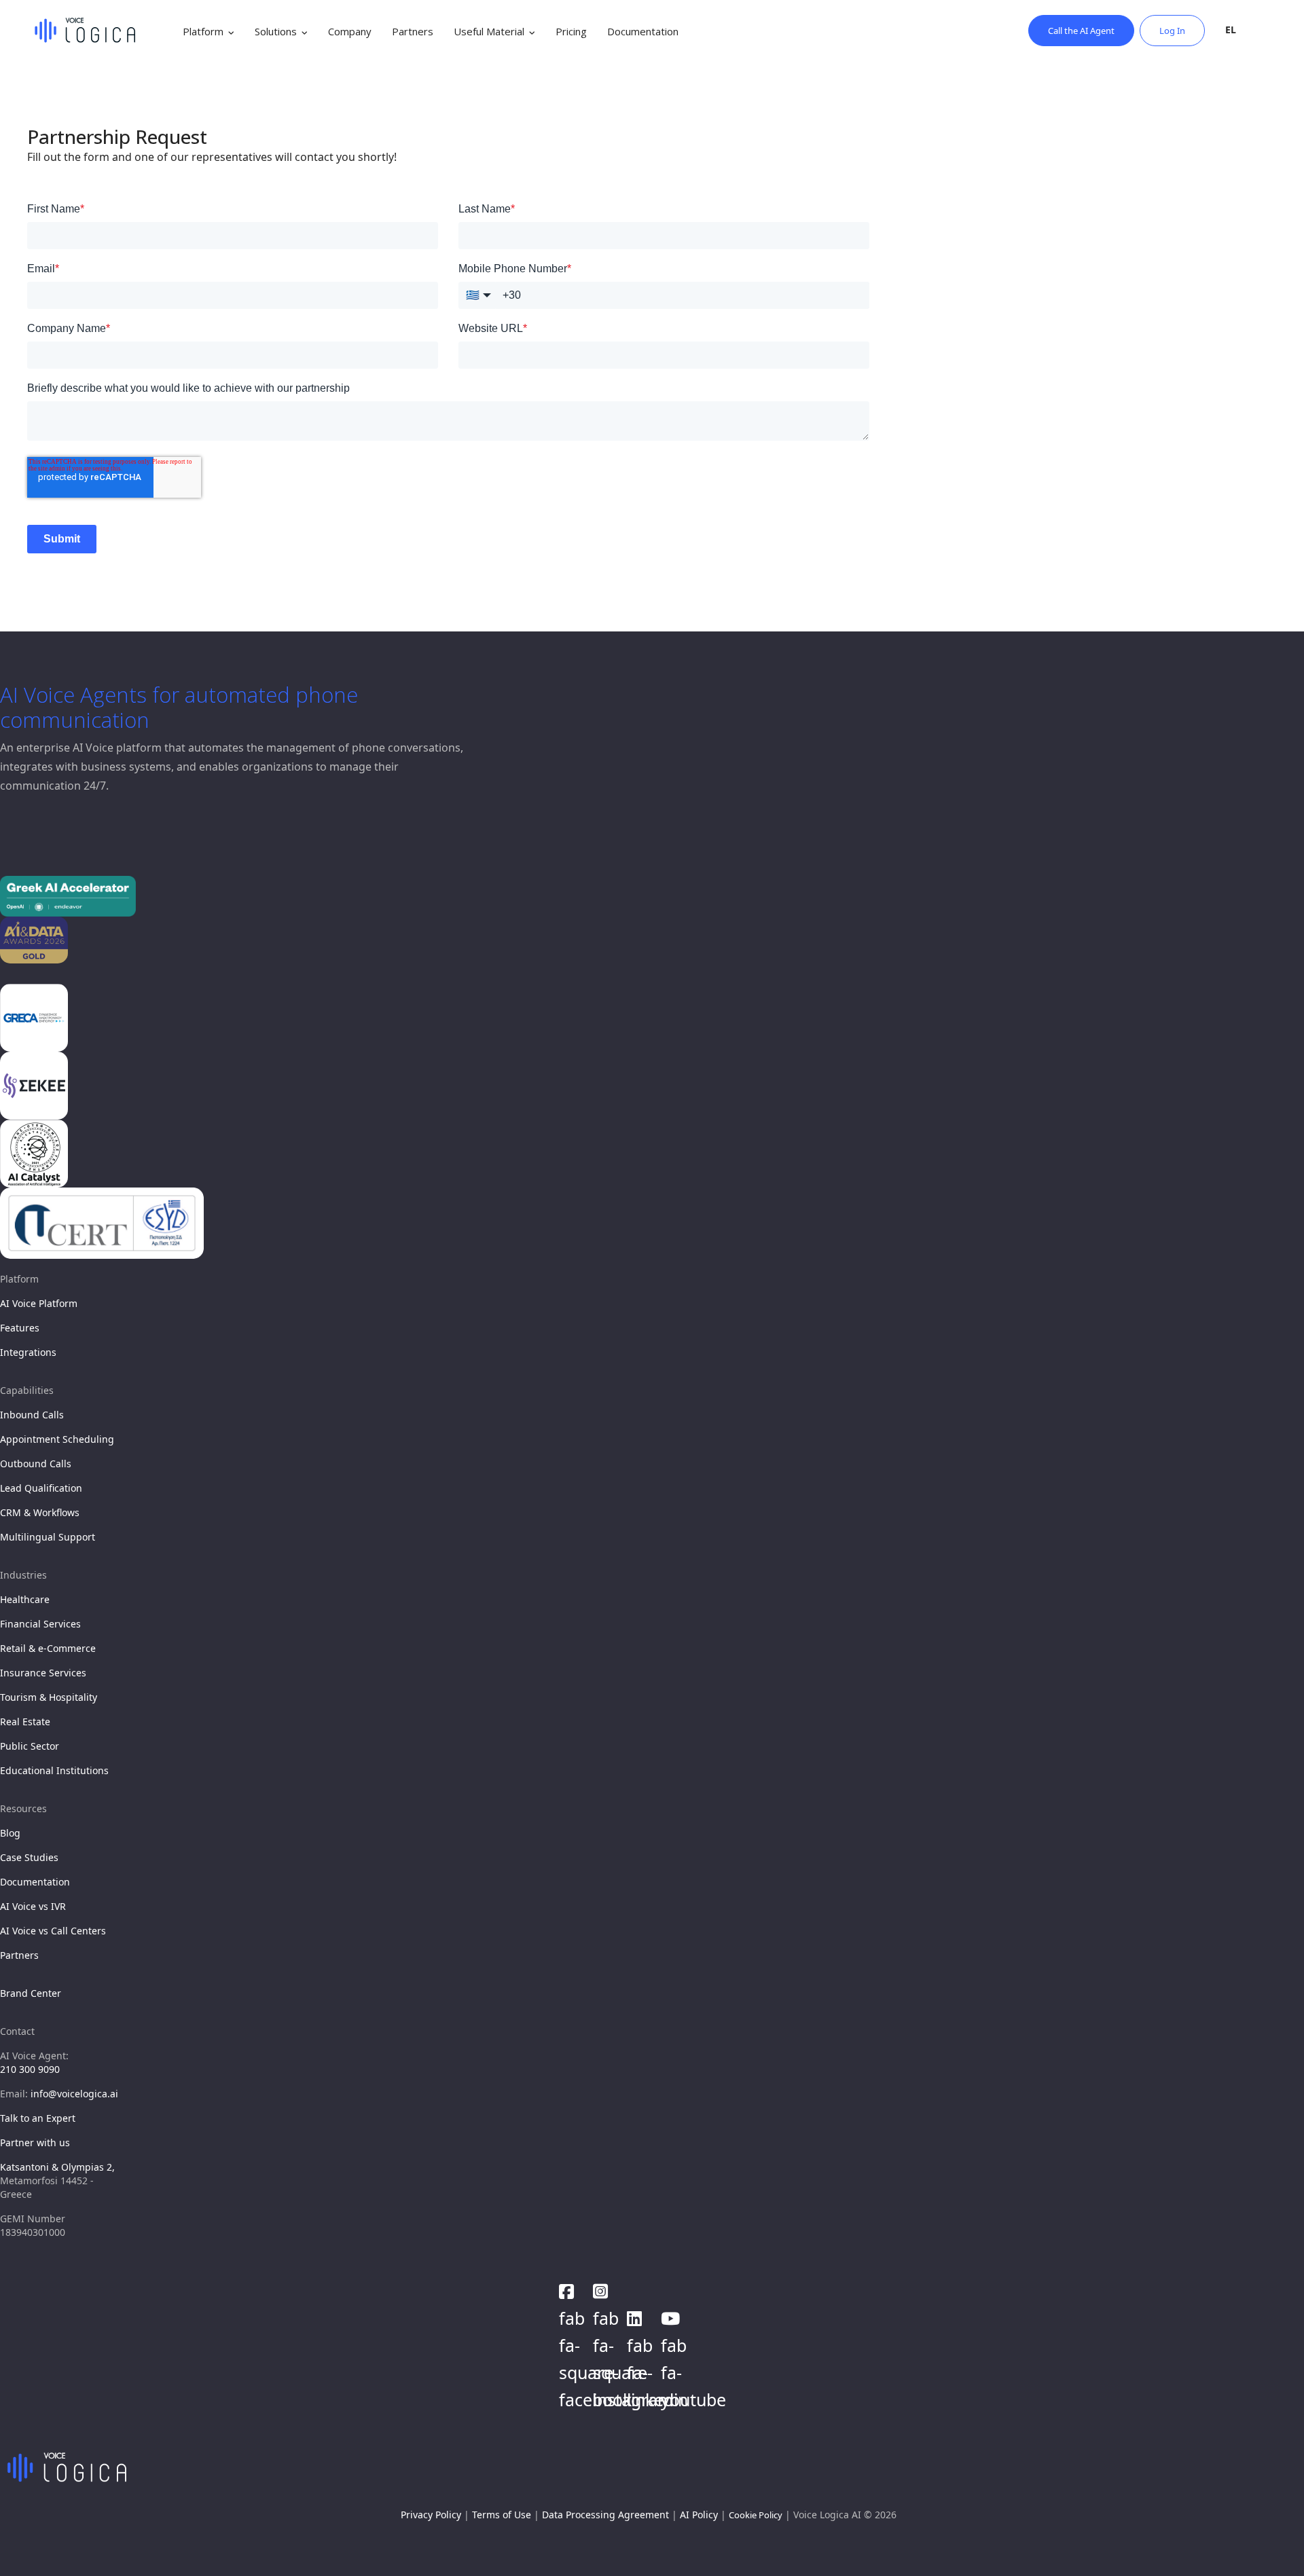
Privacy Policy (431, 2515)
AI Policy (699, 2515)
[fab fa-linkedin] (637, 2315)
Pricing (571, 31)
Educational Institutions (54, 1770)
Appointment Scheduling (57, 1439)
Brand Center (31, 1993)
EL (1231, 30)
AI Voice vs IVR (33, 1906)
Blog (10, 1833)
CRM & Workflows (40, 1512)
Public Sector (30, 1746)
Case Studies (29, 1857)
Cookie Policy (756, 2515)
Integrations (28, 1352)
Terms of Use (502, 2515)
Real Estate (25, 1722)
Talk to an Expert (38, 2118)
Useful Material (489, 31)
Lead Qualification (41, 1488)
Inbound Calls (32, 1415)
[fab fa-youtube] (671, 2315)
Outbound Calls (36, 1464)
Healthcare (25, 1599)
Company (350, 31)
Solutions (276, 31)
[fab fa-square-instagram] (603, 2287)
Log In (1172, 31)
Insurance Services (43, 1673)
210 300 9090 (30, 2069)
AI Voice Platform (39, 1303)
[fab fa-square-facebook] (569, 2287)
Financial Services (40, 1624)
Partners (413, 31)
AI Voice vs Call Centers (53, 1931)
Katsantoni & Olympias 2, (57, 2167)
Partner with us (35, 2142)
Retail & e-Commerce (48, 1648)
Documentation (643, 31)
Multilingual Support (48, 1537)
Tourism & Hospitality (49, 1697)
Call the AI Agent (1081, 31)
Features (20, 1328)
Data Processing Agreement (605, 2515)
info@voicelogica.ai (74, 2094)
